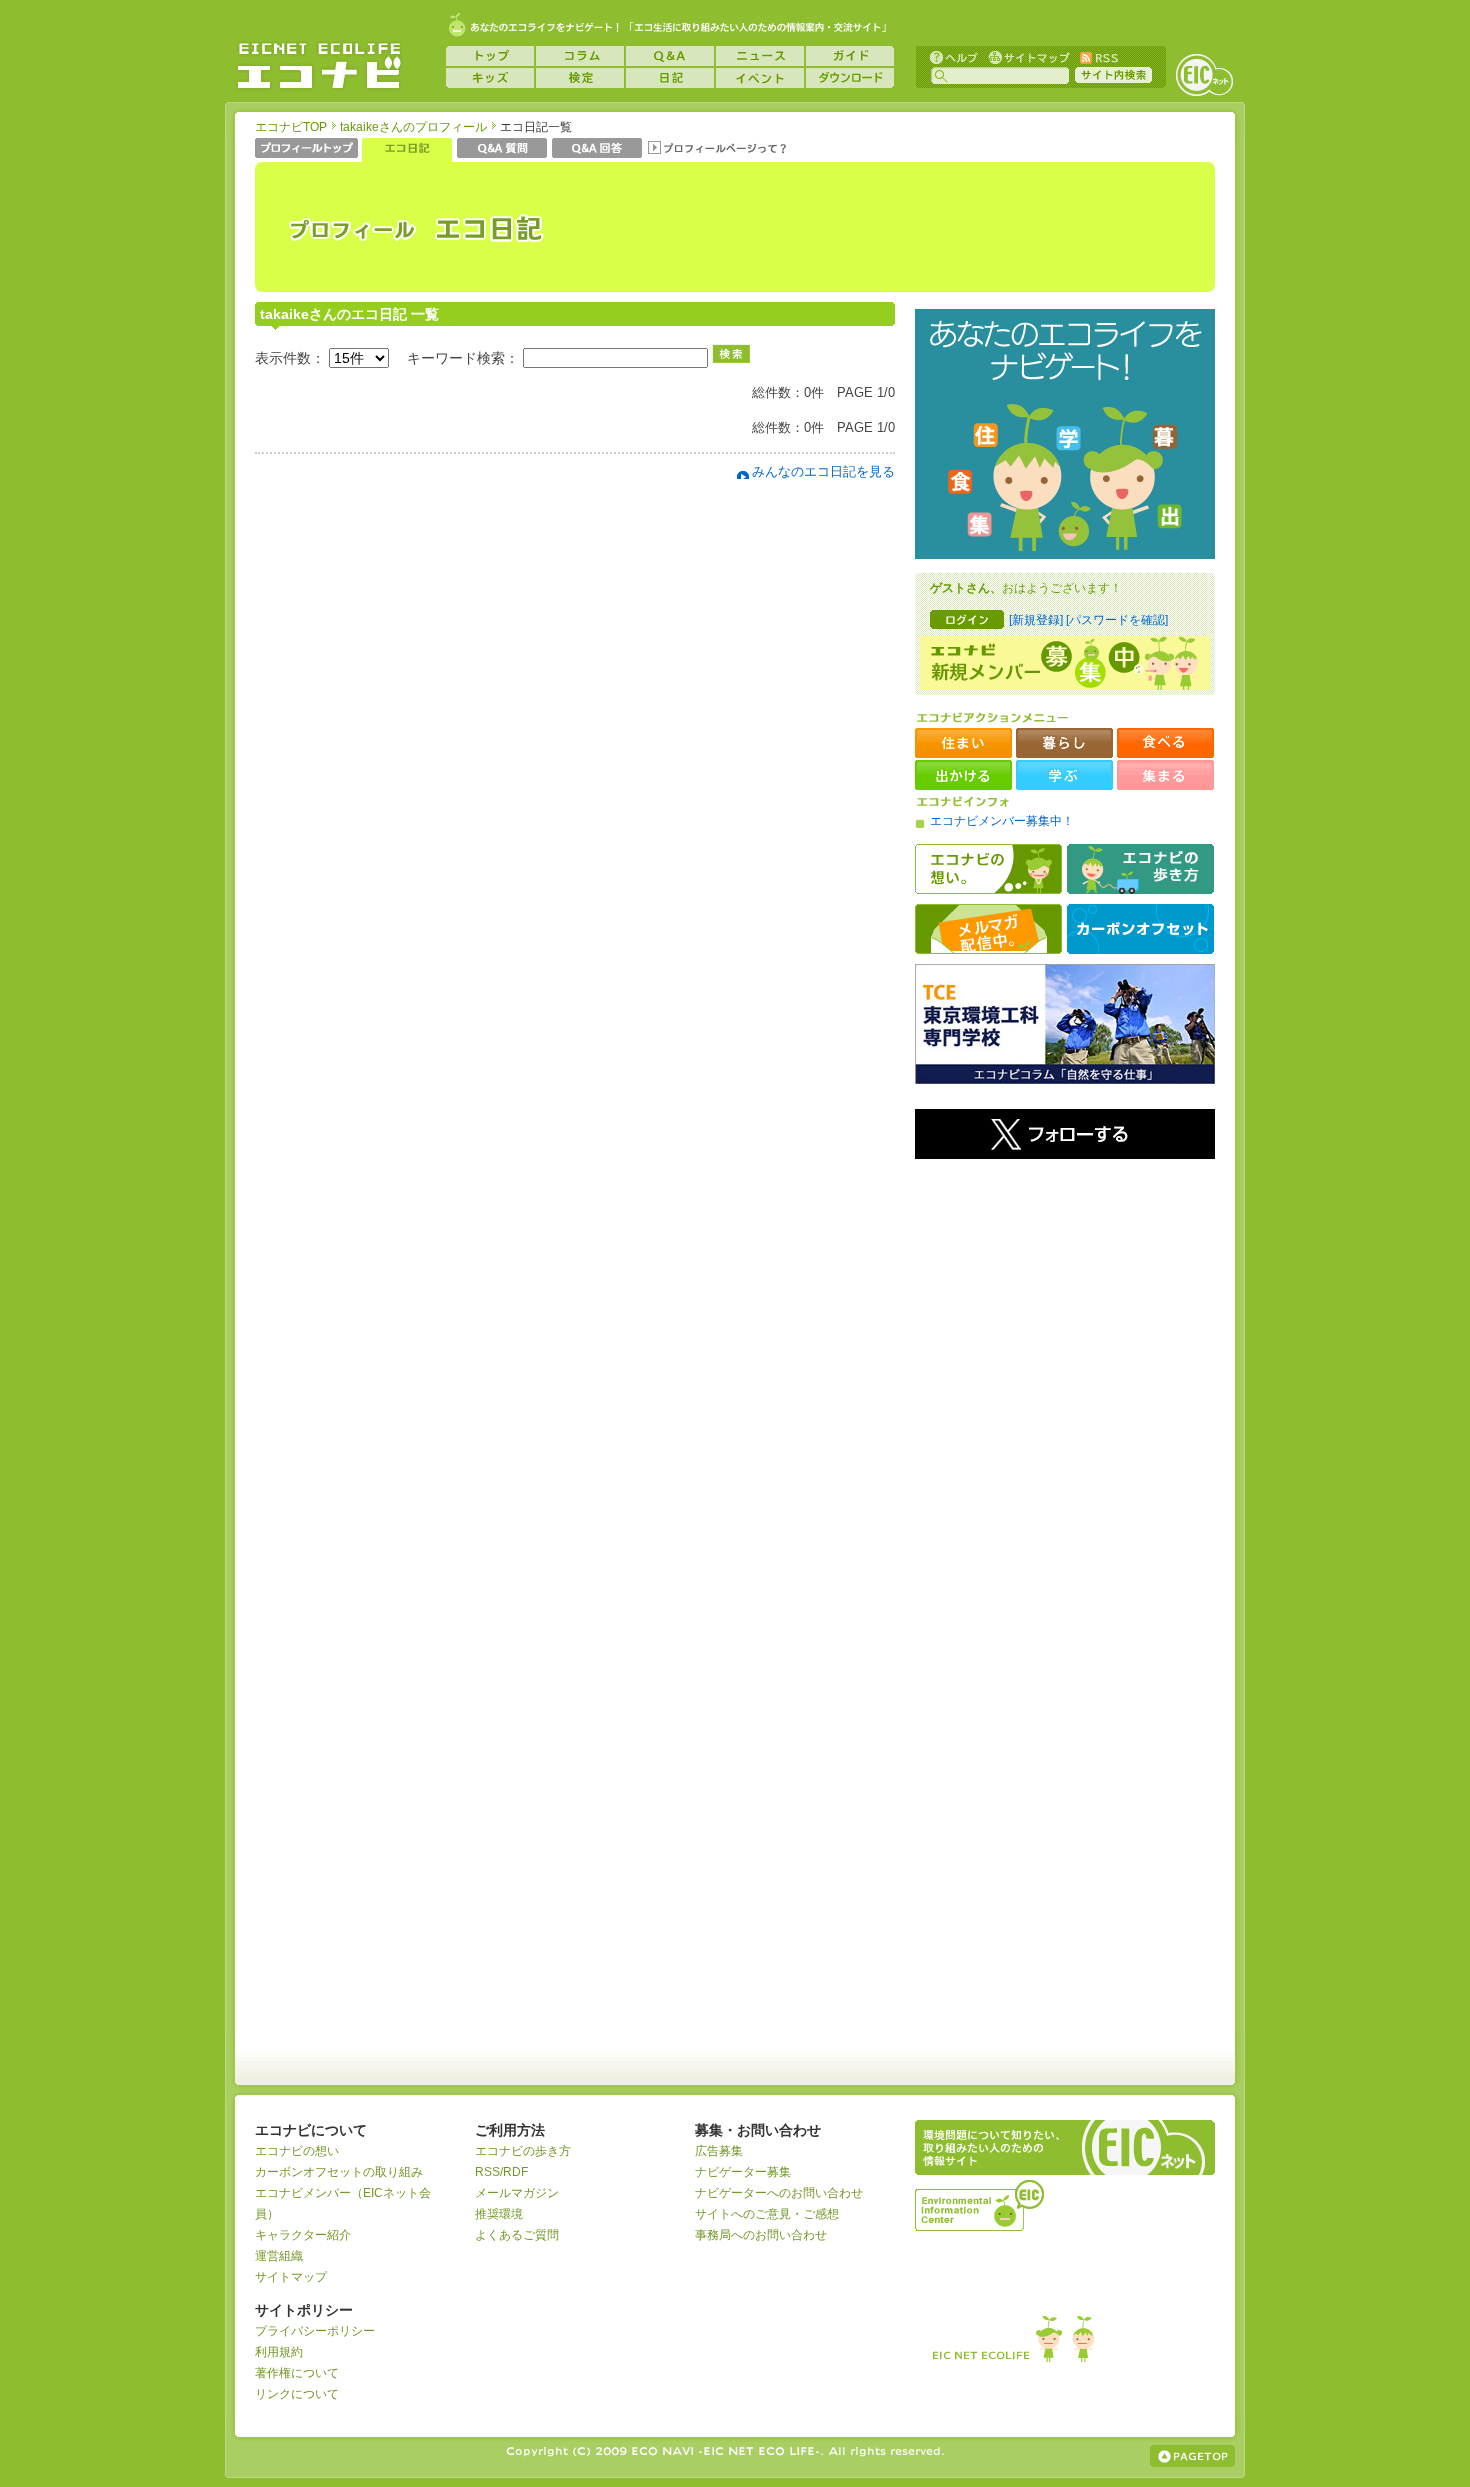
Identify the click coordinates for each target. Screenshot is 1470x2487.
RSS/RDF (501, 2172)
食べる (1165, 743)
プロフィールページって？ (717, 150)
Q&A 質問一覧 (502, 150)
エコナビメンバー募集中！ (1002, 821)
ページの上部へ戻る (1192, 2456)
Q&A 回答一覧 (597, 150)
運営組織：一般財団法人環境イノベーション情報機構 (981, 2203)
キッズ (490, 78)
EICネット (1204, 75)
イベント (760, 78)
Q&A (670, 56)
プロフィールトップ (306, 150)
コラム (580, 56)
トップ (490, 56)
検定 (580, 78)
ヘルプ (954, 56)
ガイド (850, 56)
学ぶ (1064, 775)
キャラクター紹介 (303, 2235)
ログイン (967, 619)
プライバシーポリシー (315, 2331)
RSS (1098, 56)
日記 (670, 78)
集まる (1165, 775)
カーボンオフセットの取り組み (339, 2172)
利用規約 (279, 2352)
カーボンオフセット (1140, 929)
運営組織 (279, 2256)
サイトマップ (1027, 56)
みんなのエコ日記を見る (823, 472)
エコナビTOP (291, 127)
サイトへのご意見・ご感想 (767, 2214)
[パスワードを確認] (1117, 620)
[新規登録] (1036, 620)
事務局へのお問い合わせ (761, 2235)
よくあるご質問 (517, 2235)
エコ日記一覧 (407, 150)
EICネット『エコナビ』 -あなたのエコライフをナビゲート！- (319, 66)
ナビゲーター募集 (743, 2172)
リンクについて (297, 2394)
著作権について (297, 2373)
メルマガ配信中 (988, 929)
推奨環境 (499, 2214)
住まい (963, 743)
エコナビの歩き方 (1140, 869)
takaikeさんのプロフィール (413, 127)
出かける (963, 775)
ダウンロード (850, 78)
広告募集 (719, 2151)
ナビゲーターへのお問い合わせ (779, 2193)
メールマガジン (517, 2193)
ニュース (760, 56)
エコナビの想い (988, 869)
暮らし (1064, 743)
